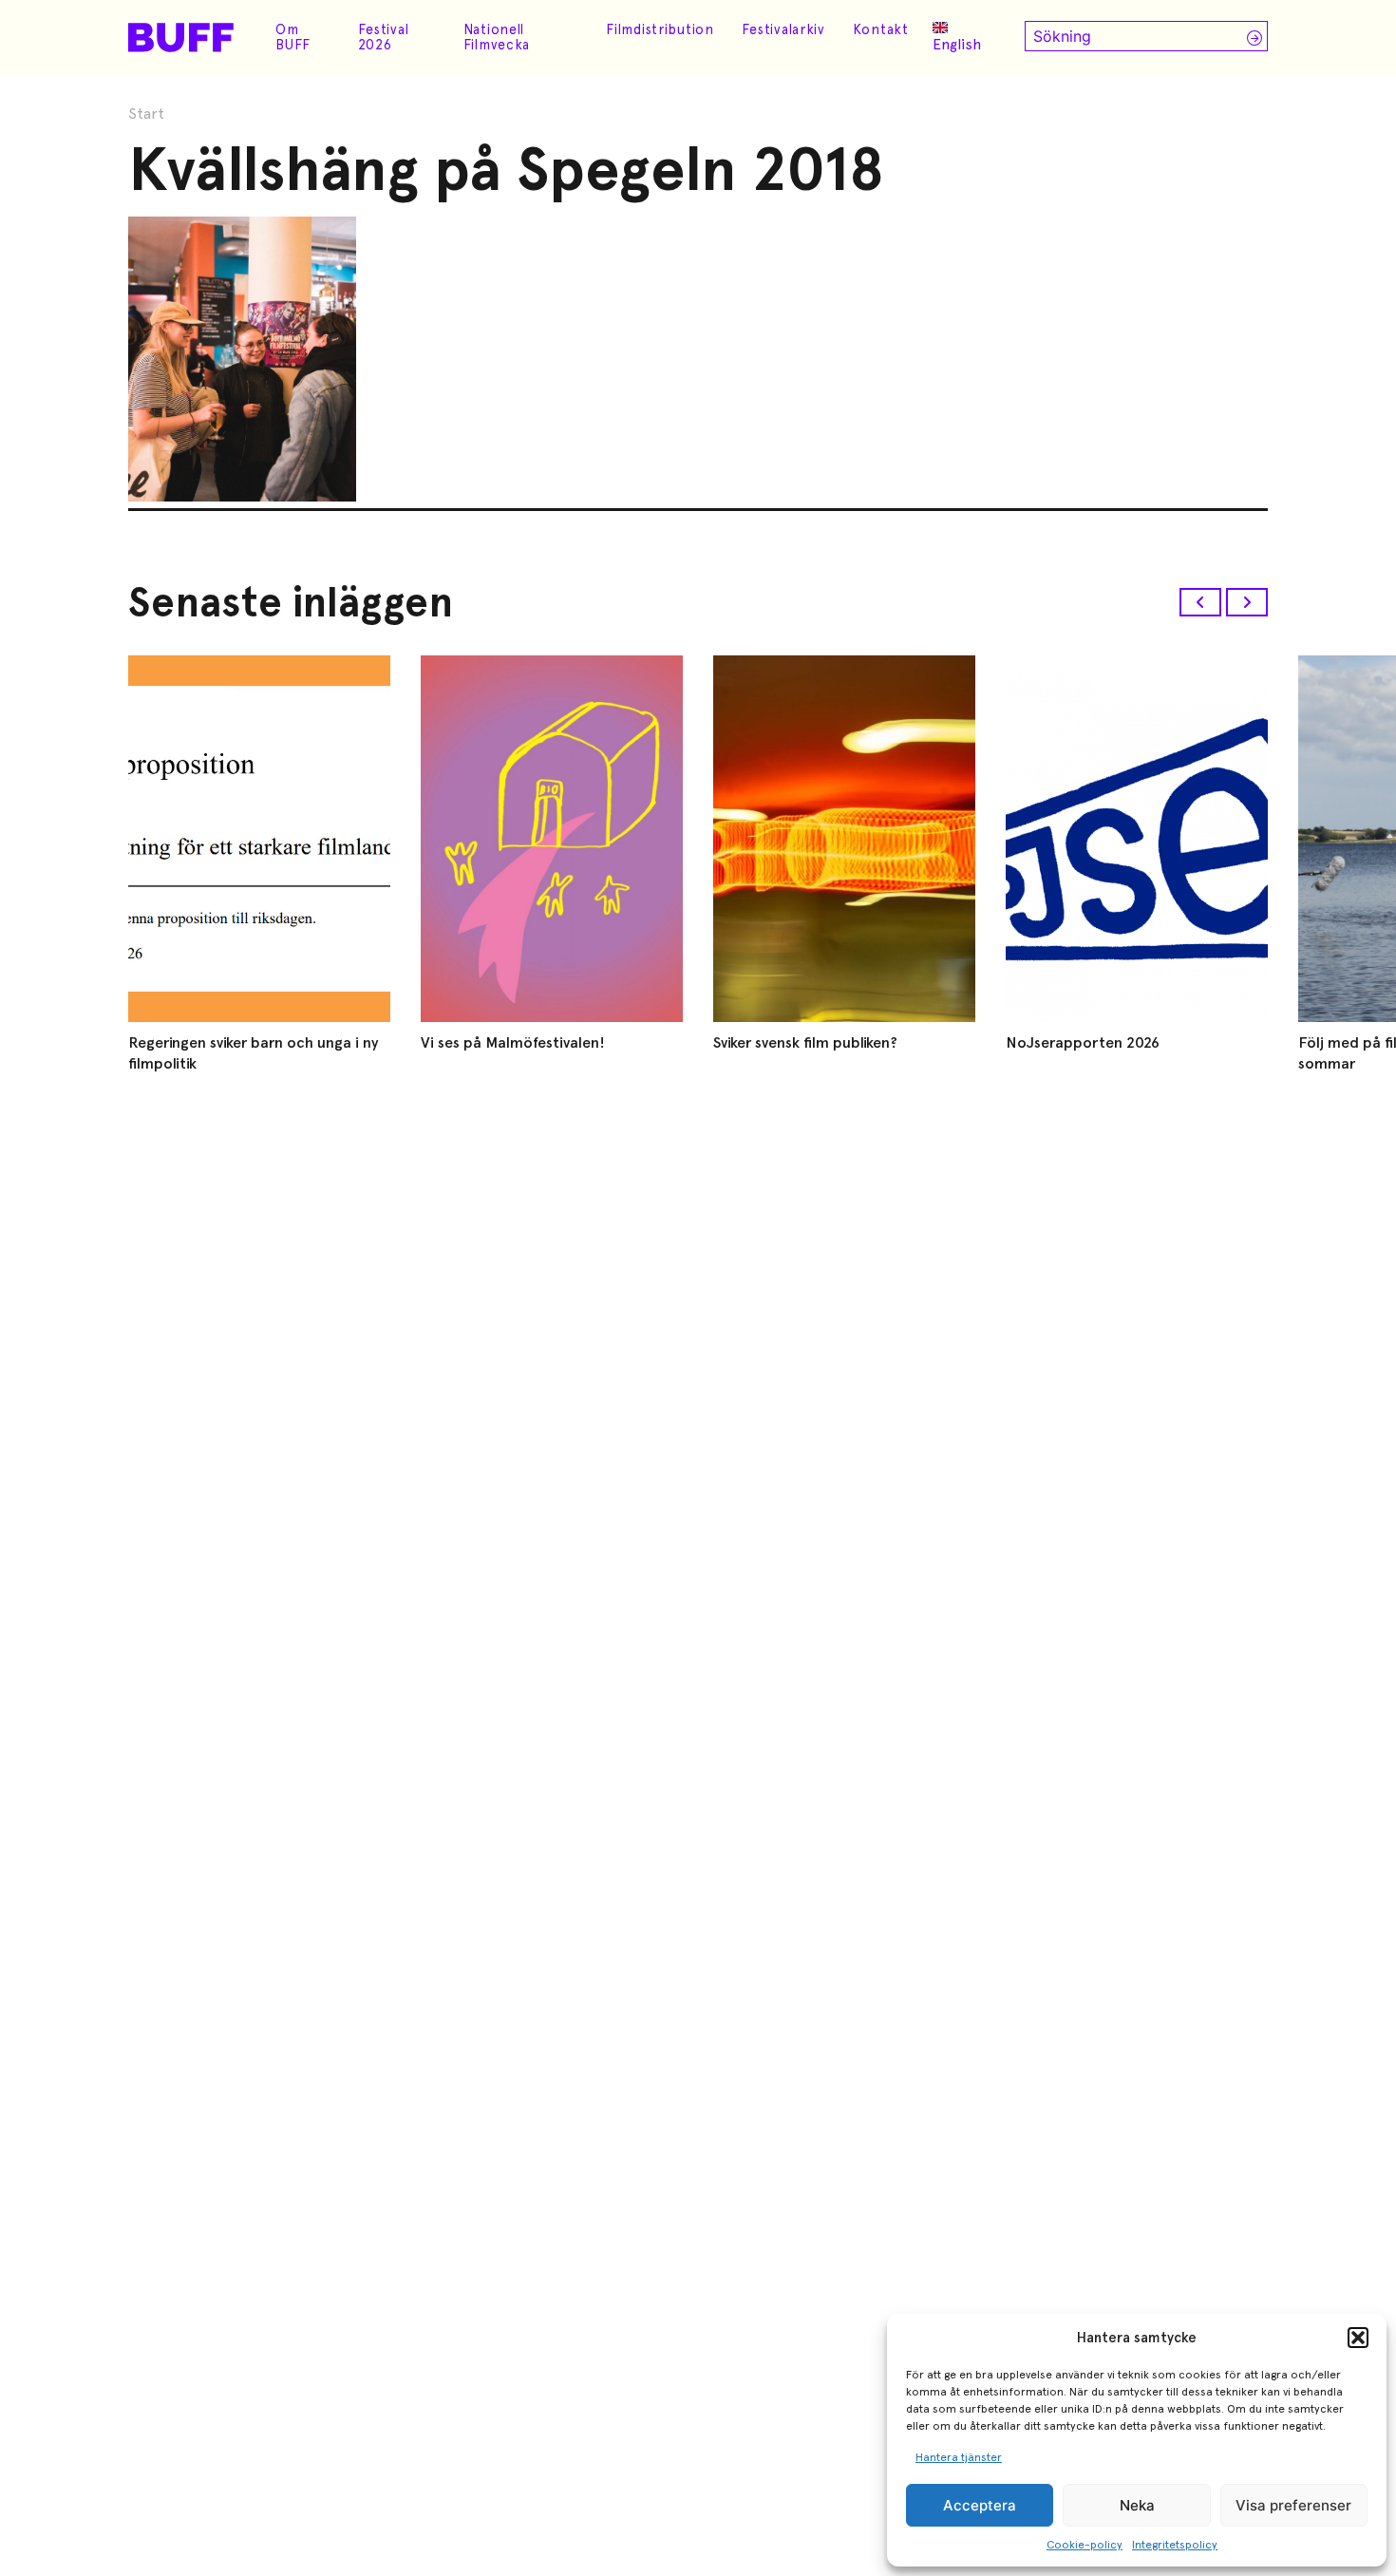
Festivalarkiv (783, 29)
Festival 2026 (384, 37)
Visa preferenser (1293, 2505)
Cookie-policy (1085, 2545)
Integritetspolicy (1175, 2545)
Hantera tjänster (959, 2457)
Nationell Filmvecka (497, 37)
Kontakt (881, 29)
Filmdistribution (660, 29)
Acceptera (980, 2505)
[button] (1358, 2338)
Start (146, 114)
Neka (1137, 2505)
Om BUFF (293, 37)
